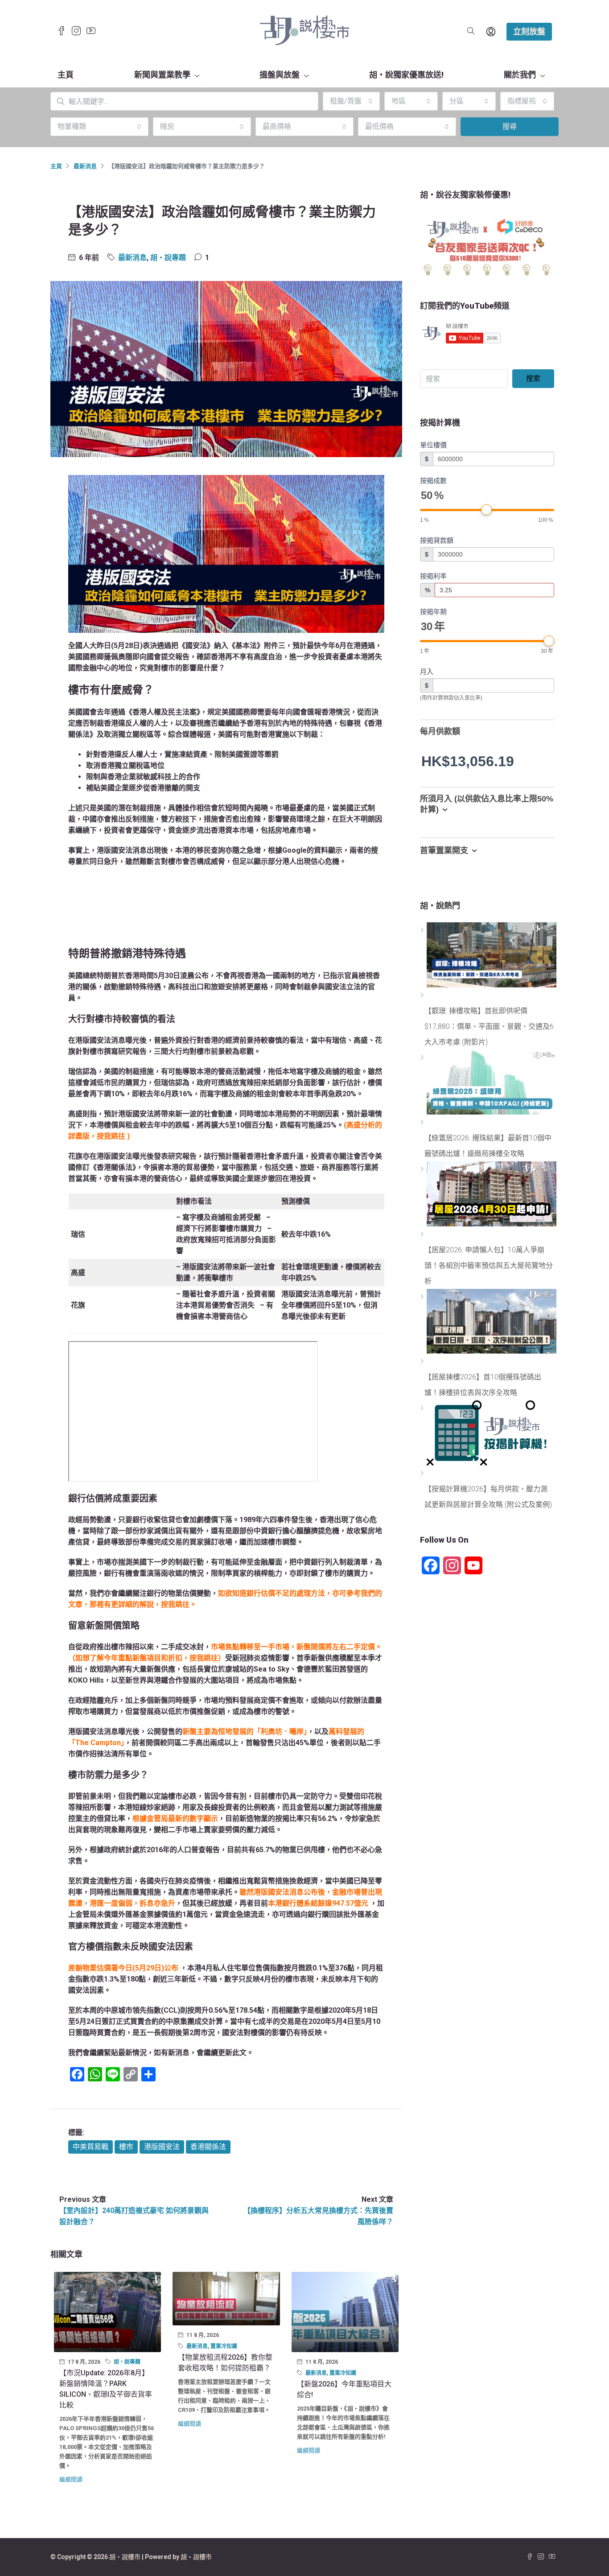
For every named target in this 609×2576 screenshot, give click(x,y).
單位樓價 (433, 445)
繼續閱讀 (71, 2479)
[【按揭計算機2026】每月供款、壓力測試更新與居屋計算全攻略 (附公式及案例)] (423, 1473)
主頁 (66, 75)
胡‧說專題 (168, 258)
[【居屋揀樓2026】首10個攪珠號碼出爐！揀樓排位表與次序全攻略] (423, 1361)
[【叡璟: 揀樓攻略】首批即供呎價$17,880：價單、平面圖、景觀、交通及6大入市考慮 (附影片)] (423, 995)
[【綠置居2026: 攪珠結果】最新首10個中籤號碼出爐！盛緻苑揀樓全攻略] (423, 1122)
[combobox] (351, 101)
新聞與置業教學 (162, 75)
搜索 (533, 378)
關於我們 (520, 75)
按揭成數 (433, 481)
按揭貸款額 (437, 540)
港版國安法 (162, 2147)
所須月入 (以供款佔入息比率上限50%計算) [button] (487, 804)
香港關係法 (208, 2147)
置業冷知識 (224, 2346)
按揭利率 (433, 576)
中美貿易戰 (91, 2147)
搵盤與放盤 (280, 75)
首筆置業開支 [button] (444, 850)
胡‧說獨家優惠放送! (406, 75)
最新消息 (85, 166)
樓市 (126, 2147)
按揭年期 (433, 612)
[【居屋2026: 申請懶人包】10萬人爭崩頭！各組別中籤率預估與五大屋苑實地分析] (423, 1234)
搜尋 (510, 126)
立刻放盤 (529, 31)
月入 (427, 671)
